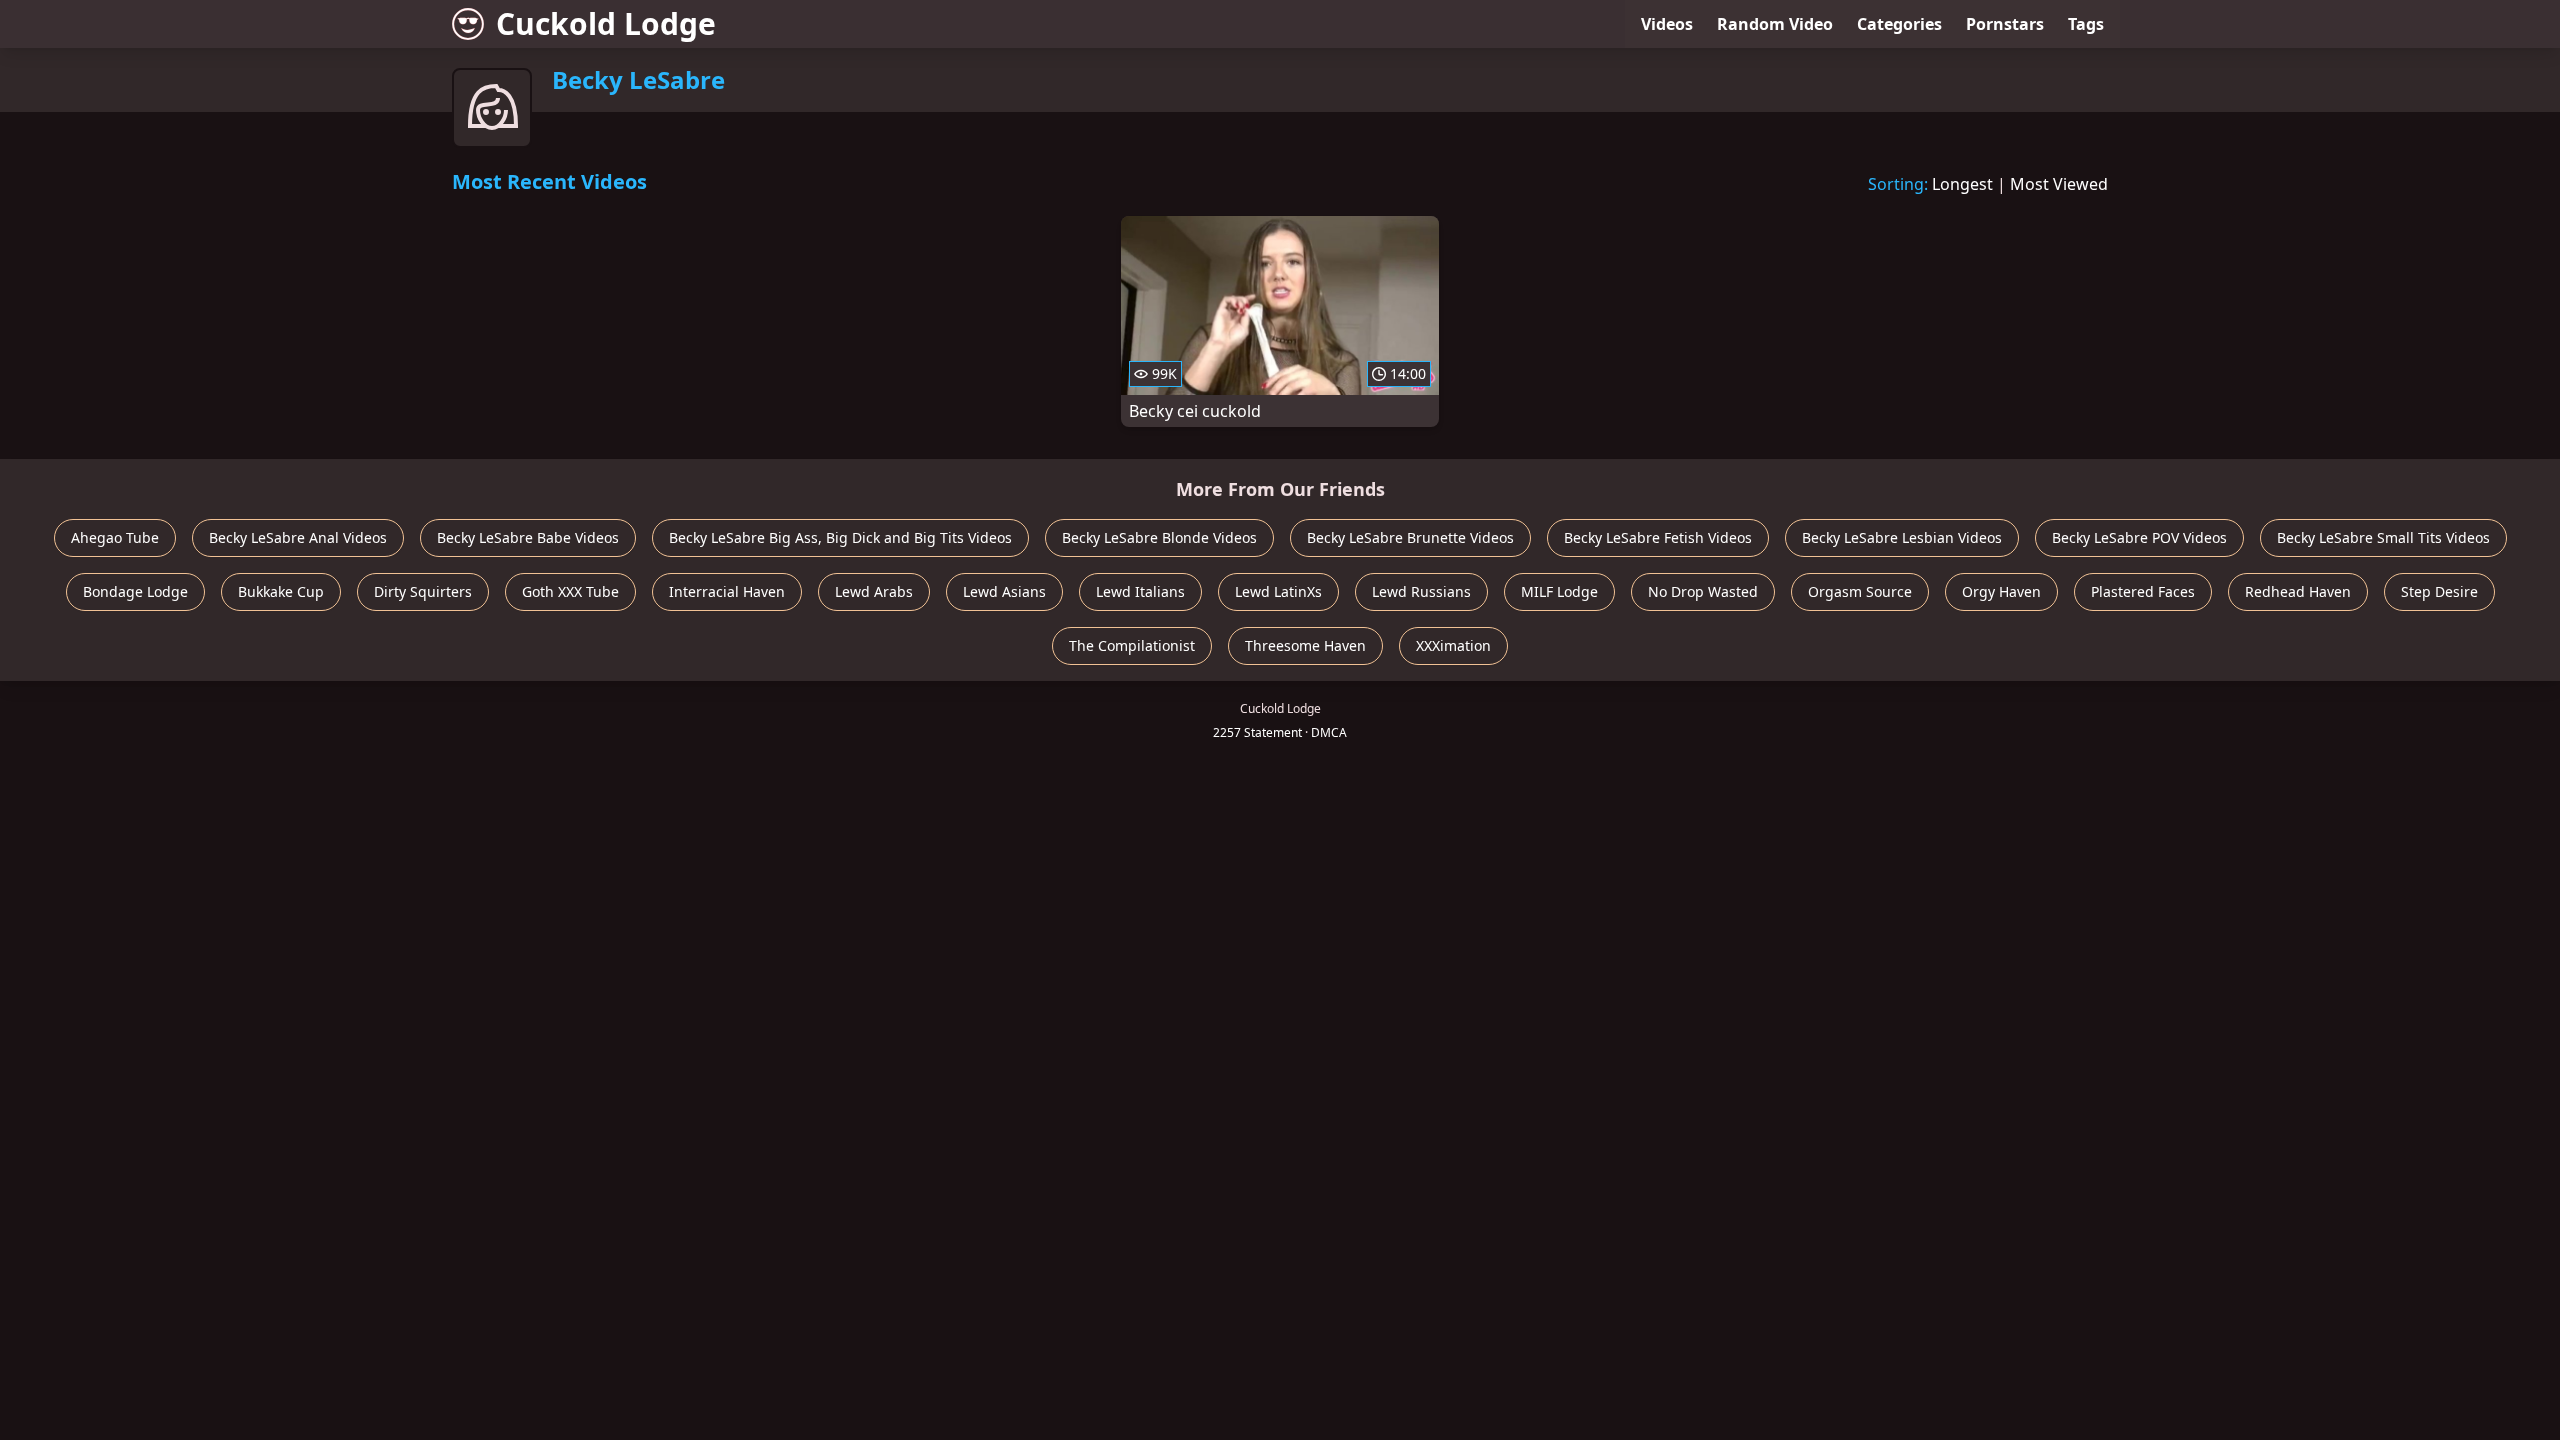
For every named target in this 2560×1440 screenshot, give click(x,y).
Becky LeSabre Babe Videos (528, 537)
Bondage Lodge (135, 591)
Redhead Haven (2298, 591)
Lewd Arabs (874, 591)
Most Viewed (2059, 184)
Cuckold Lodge (606, 23)
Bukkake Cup (281, 591)
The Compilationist (1132, 645)
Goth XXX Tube (570, 591)
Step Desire (2439, 591)
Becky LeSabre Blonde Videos (1159, 537)
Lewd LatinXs (1278, 591)
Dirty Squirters (423, 591)
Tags (2086, 24)
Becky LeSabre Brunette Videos (1410, 537)
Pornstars (2005, 24)
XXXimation (1453, 645)
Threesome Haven (1305, 645)
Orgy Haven (2001, 591)
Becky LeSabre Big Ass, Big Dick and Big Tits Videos (840, 537)
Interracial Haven (727, 591)
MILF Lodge (1559, 591)
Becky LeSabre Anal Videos (298, 537)
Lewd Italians (1140, 591)
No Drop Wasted (1703, 591)
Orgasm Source (1860, 591)
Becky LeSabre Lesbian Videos (1902, 537)
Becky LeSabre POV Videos (2139, 537)
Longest (1962, 184)
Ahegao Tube (115, 537)
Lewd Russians (1421, 591)
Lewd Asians (1004, 591)
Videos (1667, 24)
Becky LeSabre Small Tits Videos (2383, 537)
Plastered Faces (2143, 591)
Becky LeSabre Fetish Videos (1658, 537)
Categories (1899, 24)
